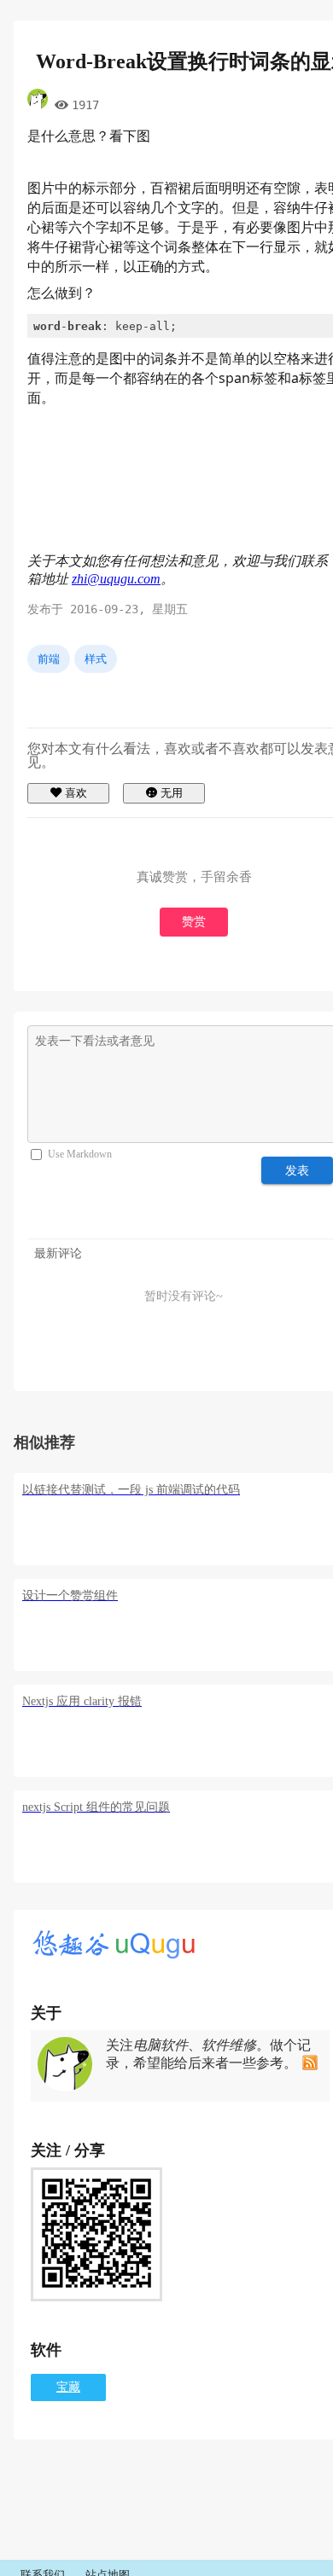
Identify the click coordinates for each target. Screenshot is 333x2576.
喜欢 (76, 793)
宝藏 (68, 2387)
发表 (298, 1170)
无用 (172, 793)
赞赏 (194, 922)
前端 (49, 659)
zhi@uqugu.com (116, 579)
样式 (96, 659)
